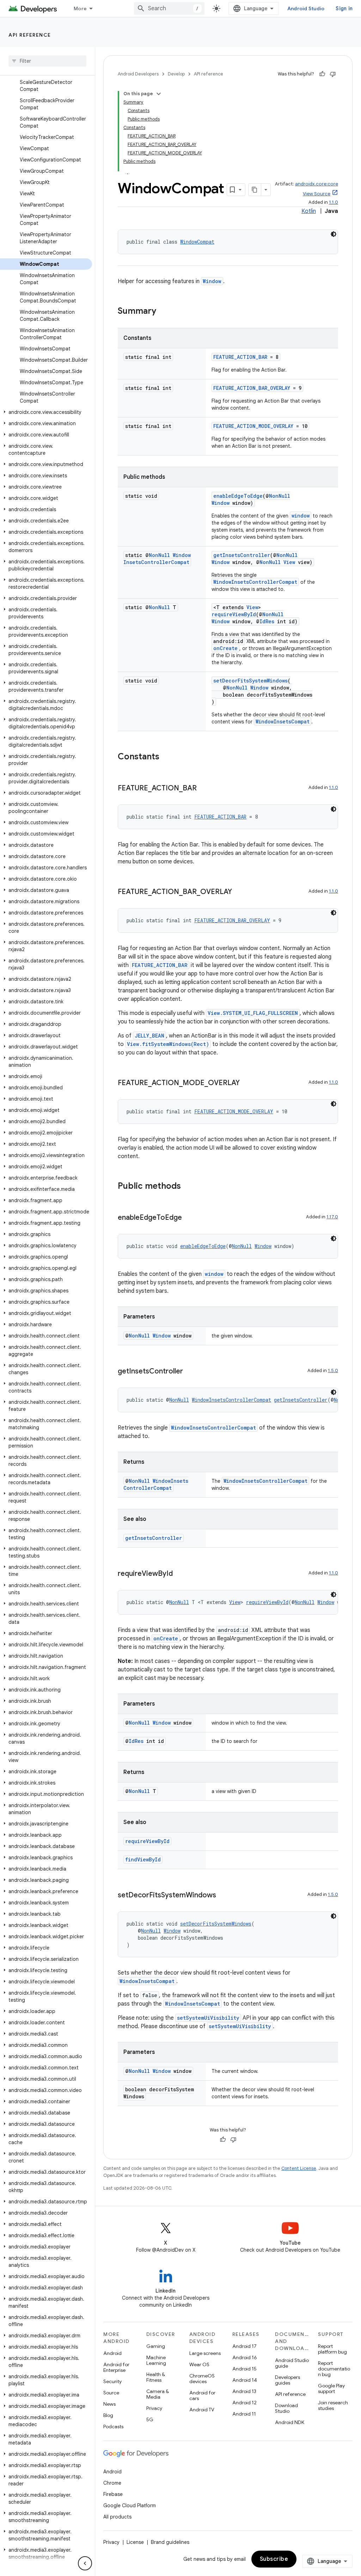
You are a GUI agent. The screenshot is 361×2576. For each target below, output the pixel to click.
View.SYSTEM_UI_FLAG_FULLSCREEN (253, 1013)
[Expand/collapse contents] (159, 94)
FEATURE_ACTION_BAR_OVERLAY (252, 388)
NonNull (280, 496)
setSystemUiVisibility (208, 2018)
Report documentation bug (334, 2369)
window (301, 516)
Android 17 (244, 2346)
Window (212, 281)
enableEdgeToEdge (238, 496)
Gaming (156, 2346)
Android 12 (244, 2403)
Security (112, 2381)
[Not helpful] (333, 74)
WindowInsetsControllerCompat (157, 559)
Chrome (112, 2483)
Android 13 (244, 2391)
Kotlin (309, 211)
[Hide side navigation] (85, 2563)
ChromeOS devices (202, 2379)
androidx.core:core (317, 184)
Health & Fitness (156, 2377)
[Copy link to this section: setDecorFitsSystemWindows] (223, 1896)
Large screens (205, 2353)
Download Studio (286, 2408)
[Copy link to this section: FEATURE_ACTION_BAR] (204, 789)
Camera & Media (158, 2394)
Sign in (344, 8)
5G (150, 2419)
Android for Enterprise (116, 2367)
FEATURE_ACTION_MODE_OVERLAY (253, 426)
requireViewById (234, 614)
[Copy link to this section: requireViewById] (180, 1574)
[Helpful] (322, 74)
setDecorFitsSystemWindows (250, 681)
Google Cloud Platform (130, 2505)
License (135, 2542)
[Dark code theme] (334, 234)
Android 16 (245, 2357)
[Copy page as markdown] (255, 190)
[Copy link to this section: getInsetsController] (190, 1372)
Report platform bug (332, 2349)
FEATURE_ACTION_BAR (240, 357)
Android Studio (306, 8)
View (289, 562)
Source (111, 2393)
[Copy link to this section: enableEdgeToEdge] (189, 1218)
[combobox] (169, 8)
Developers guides (287, 2380)
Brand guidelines (170, 2542)
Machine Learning (156, 2360)
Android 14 (245, 2380)
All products (117, 2517)
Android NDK (290, 2422)
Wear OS (199, 2364)
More (80, 8)
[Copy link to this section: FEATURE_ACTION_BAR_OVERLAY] (239, 892)
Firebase (113, 2494)
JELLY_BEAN (149, 1036)
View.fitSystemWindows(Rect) (168, 1044)
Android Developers (138, 74)
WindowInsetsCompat (283, 721)
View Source (317, 194)
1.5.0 (333, 1370)
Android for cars (202, 2396)
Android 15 (244, 2369)
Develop (176, 74)
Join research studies (333, 2405)
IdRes (267, 621)
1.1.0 (334, 202)
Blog (108, 2415)
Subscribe (274, 2559)
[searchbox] (47, 61)
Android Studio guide (292, 2363)
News (109, 2404)
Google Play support (331, 2388)
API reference (30, 35)
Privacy (154, 2408)
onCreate (225, 648)
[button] (46, 412)
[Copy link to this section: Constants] (166, 757)
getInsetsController (242, 555)
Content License (299, 2168)
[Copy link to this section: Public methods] (188, 1187)
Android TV (202, 2410)
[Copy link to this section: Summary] (163, 312)
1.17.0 (332, 1217)
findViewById (143, 1859)
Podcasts (113, 2427)
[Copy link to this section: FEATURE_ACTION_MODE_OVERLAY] (247, 1083)
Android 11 (244, 2414)
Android (112, 2353)
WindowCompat (197, 242)
